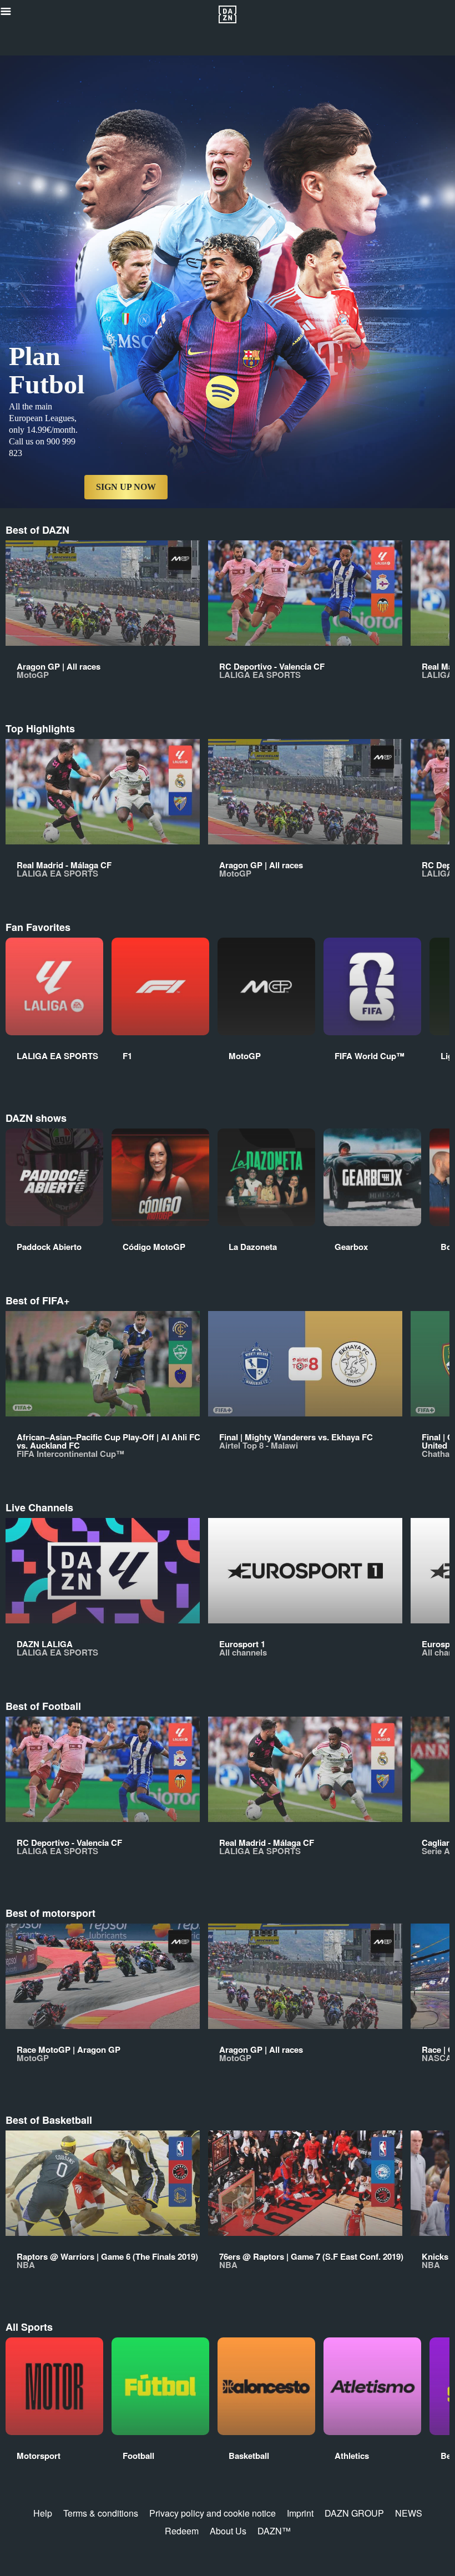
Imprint (300, 2513)
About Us (228, 2531)
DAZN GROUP (354, 2513)
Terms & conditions (101, 2513)
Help (43, 2513)
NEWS (409, 2513)
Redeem (182, 2531)
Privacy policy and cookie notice (213, 2513)
